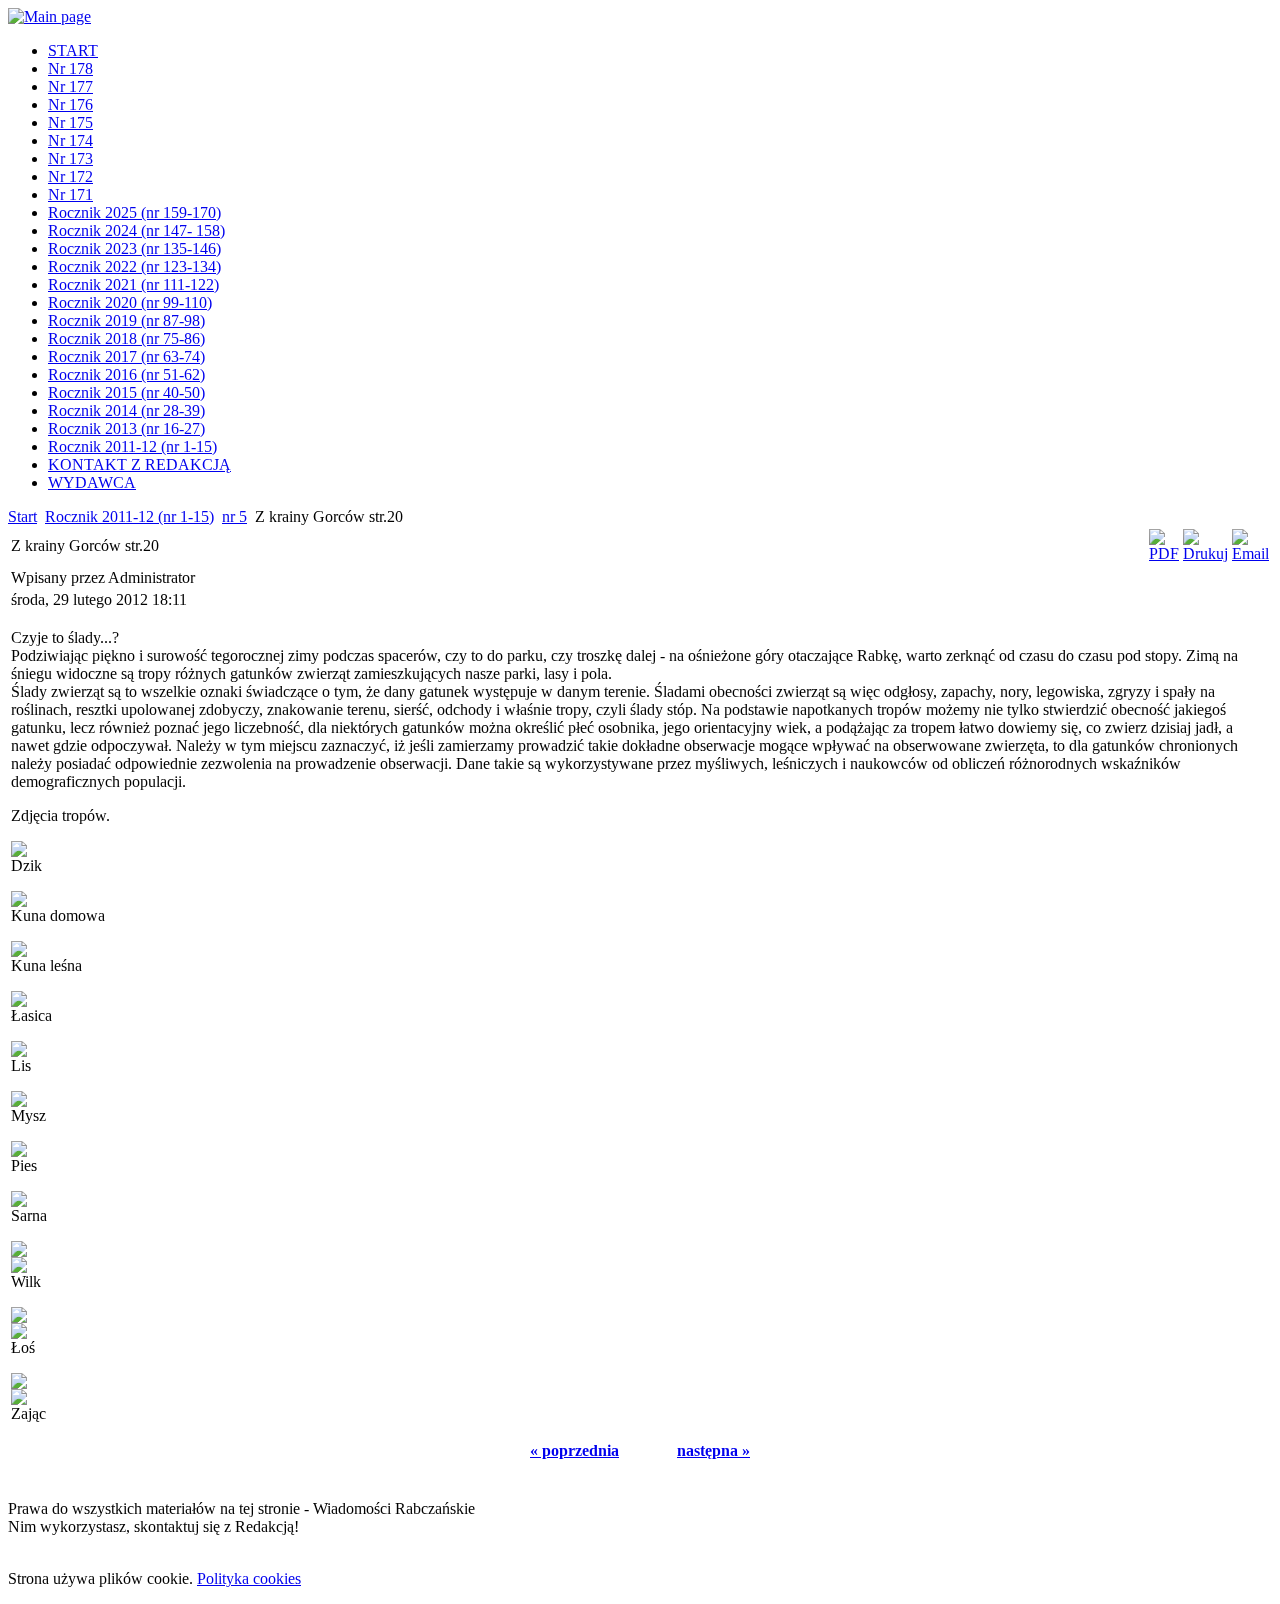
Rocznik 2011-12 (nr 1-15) (129, 516)
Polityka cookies (249, 1578)
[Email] (1250, 553)
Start (22, 516)
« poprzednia (574, 1450)
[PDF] (1164, 553)
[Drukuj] (1205, 553)
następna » (713, 1450)
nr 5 (234, 516)
